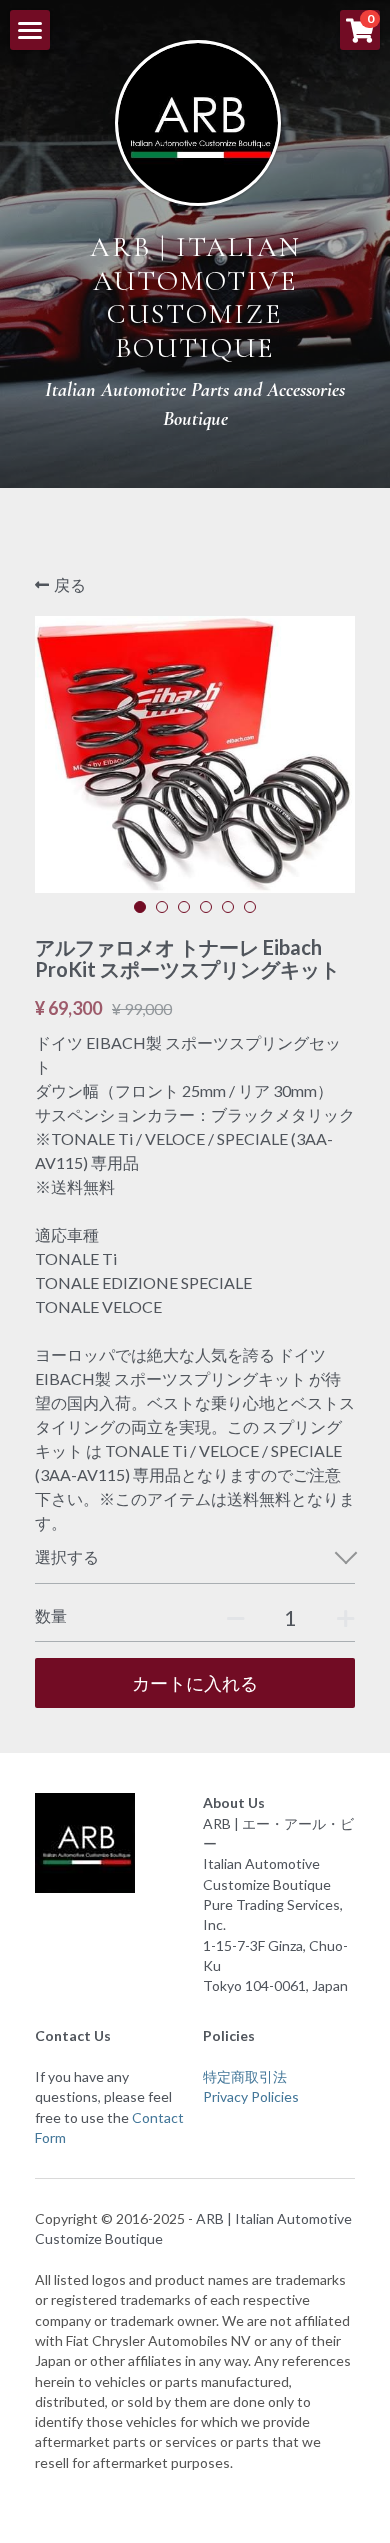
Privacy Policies (251, 2096)
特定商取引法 (245, 2076)
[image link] (198, 120)
